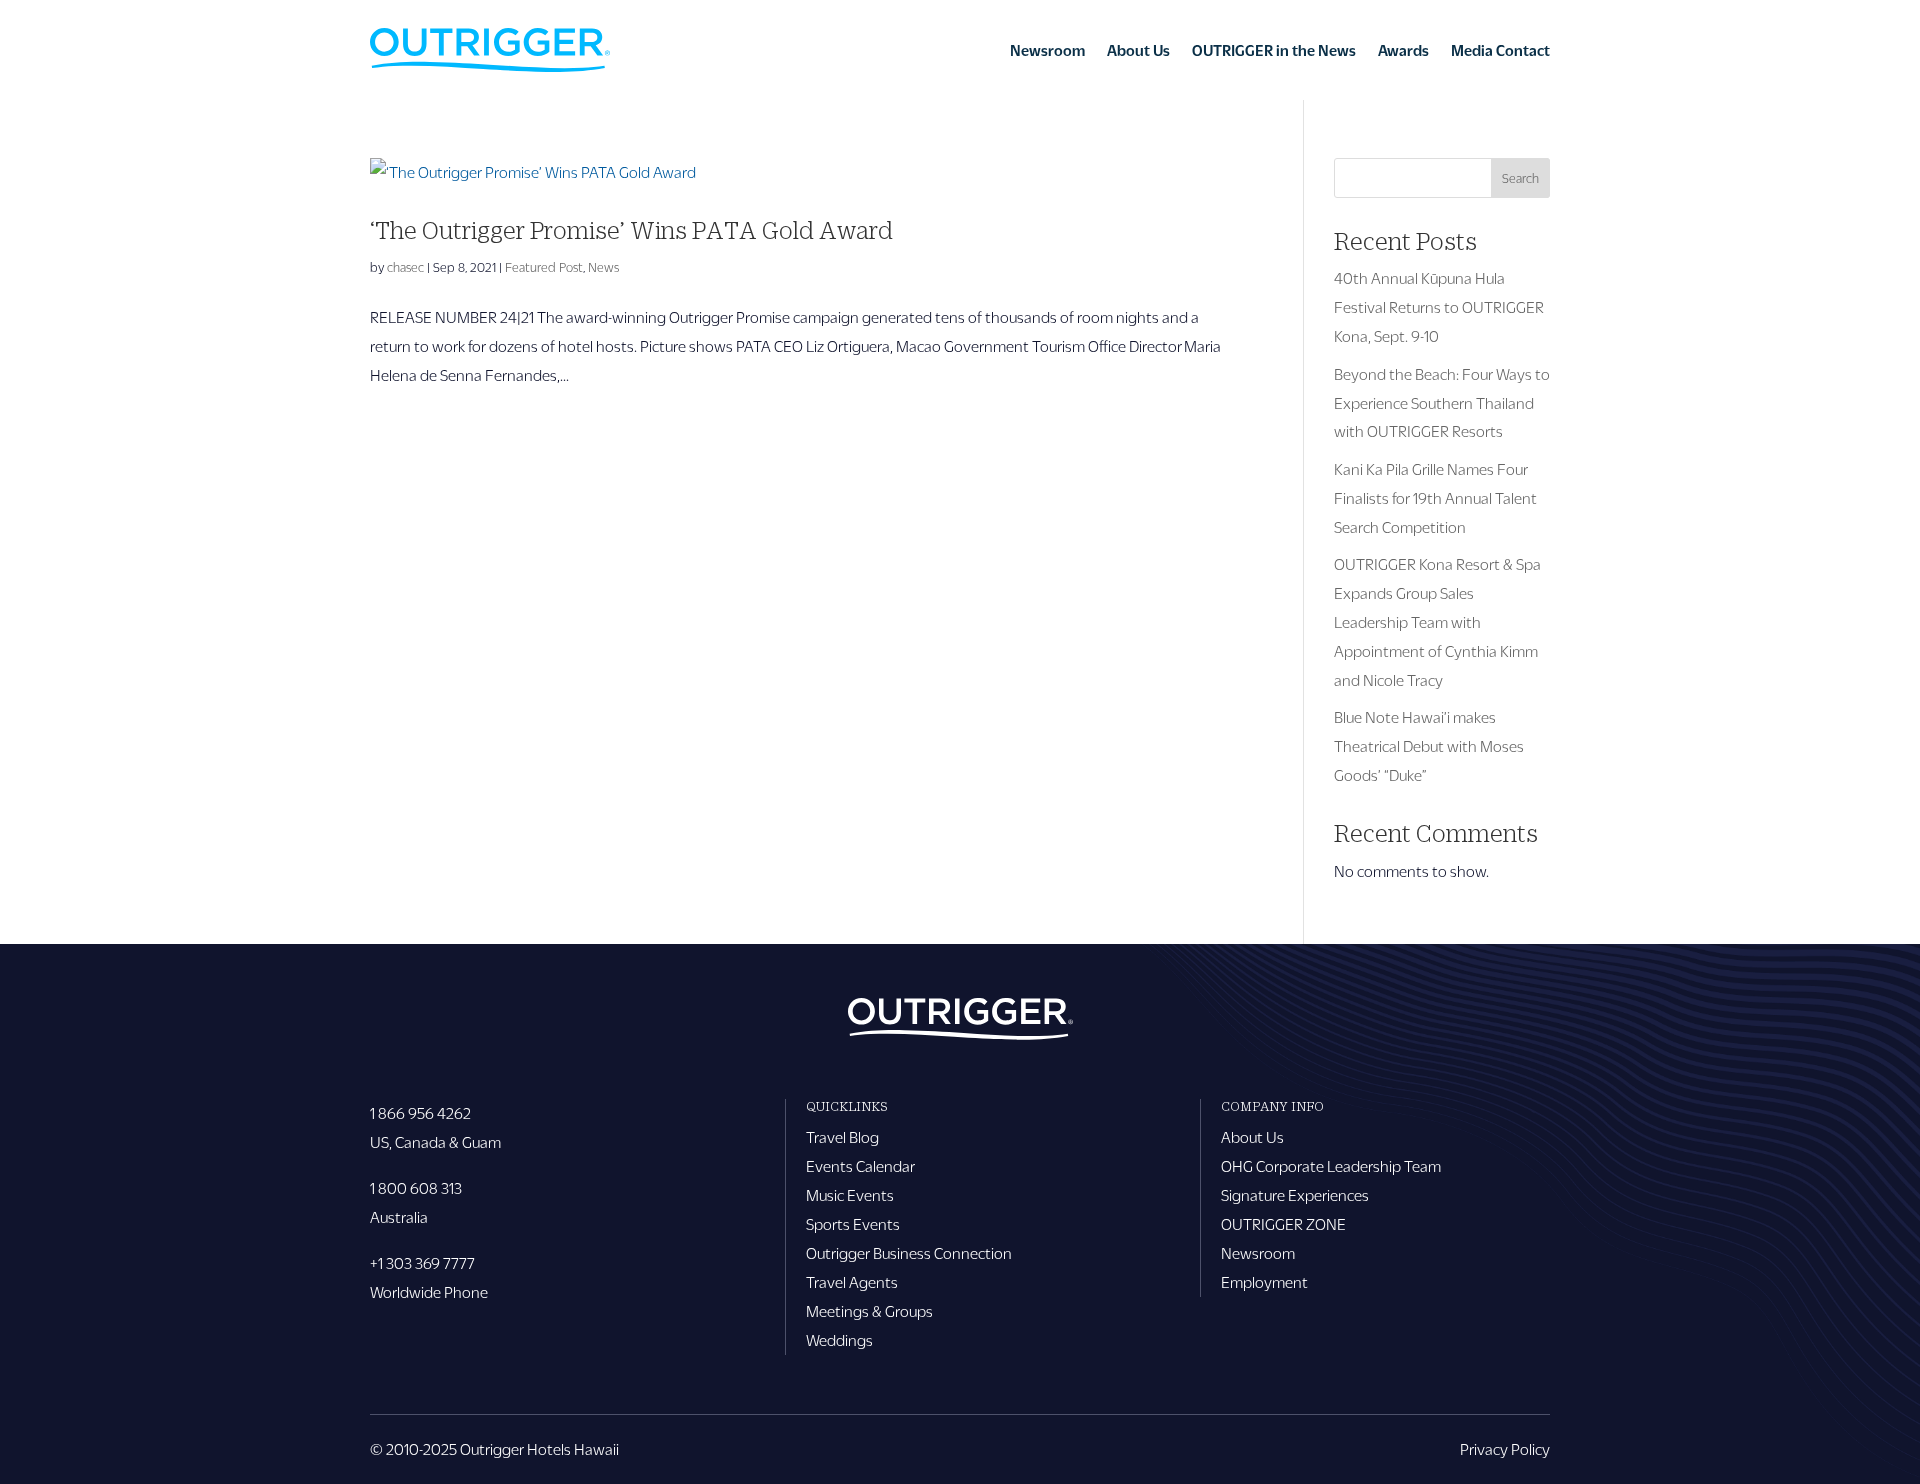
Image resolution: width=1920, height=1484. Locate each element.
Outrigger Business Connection (909, 1252)
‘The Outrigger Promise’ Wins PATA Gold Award (631, 230)
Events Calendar (860, 1165)
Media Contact (1500, 50)
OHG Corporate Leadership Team (1331, 1165)
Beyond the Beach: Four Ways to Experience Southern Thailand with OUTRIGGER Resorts (1442, 402)
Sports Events (853, 1223)
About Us (1138, 50)
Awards (1403, 50)
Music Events (850, 1194)
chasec (405, 267)
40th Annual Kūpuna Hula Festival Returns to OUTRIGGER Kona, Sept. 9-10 (1439, 306)
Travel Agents (852, 1281)
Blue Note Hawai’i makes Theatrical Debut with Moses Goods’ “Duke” (1429, 745)
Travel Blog (842, 1136)
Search (1520, 178)
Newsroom (1047, 50)
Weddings (839, 1339)
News (603, 267)
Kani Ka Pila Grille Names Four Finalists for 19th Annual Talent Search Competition (1435, 497)
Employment (1264, 1281)
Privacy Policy (1505, 1448)
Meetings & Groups (869, 1310)
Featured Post (544, 267)
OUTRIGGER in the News (1274, 50)
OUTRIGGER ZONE (1283, 1223)
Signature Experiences (1295, 1194)
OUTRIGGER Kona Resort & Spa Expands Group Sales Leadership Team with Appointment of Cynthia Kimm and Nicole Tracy (1437, 621)
